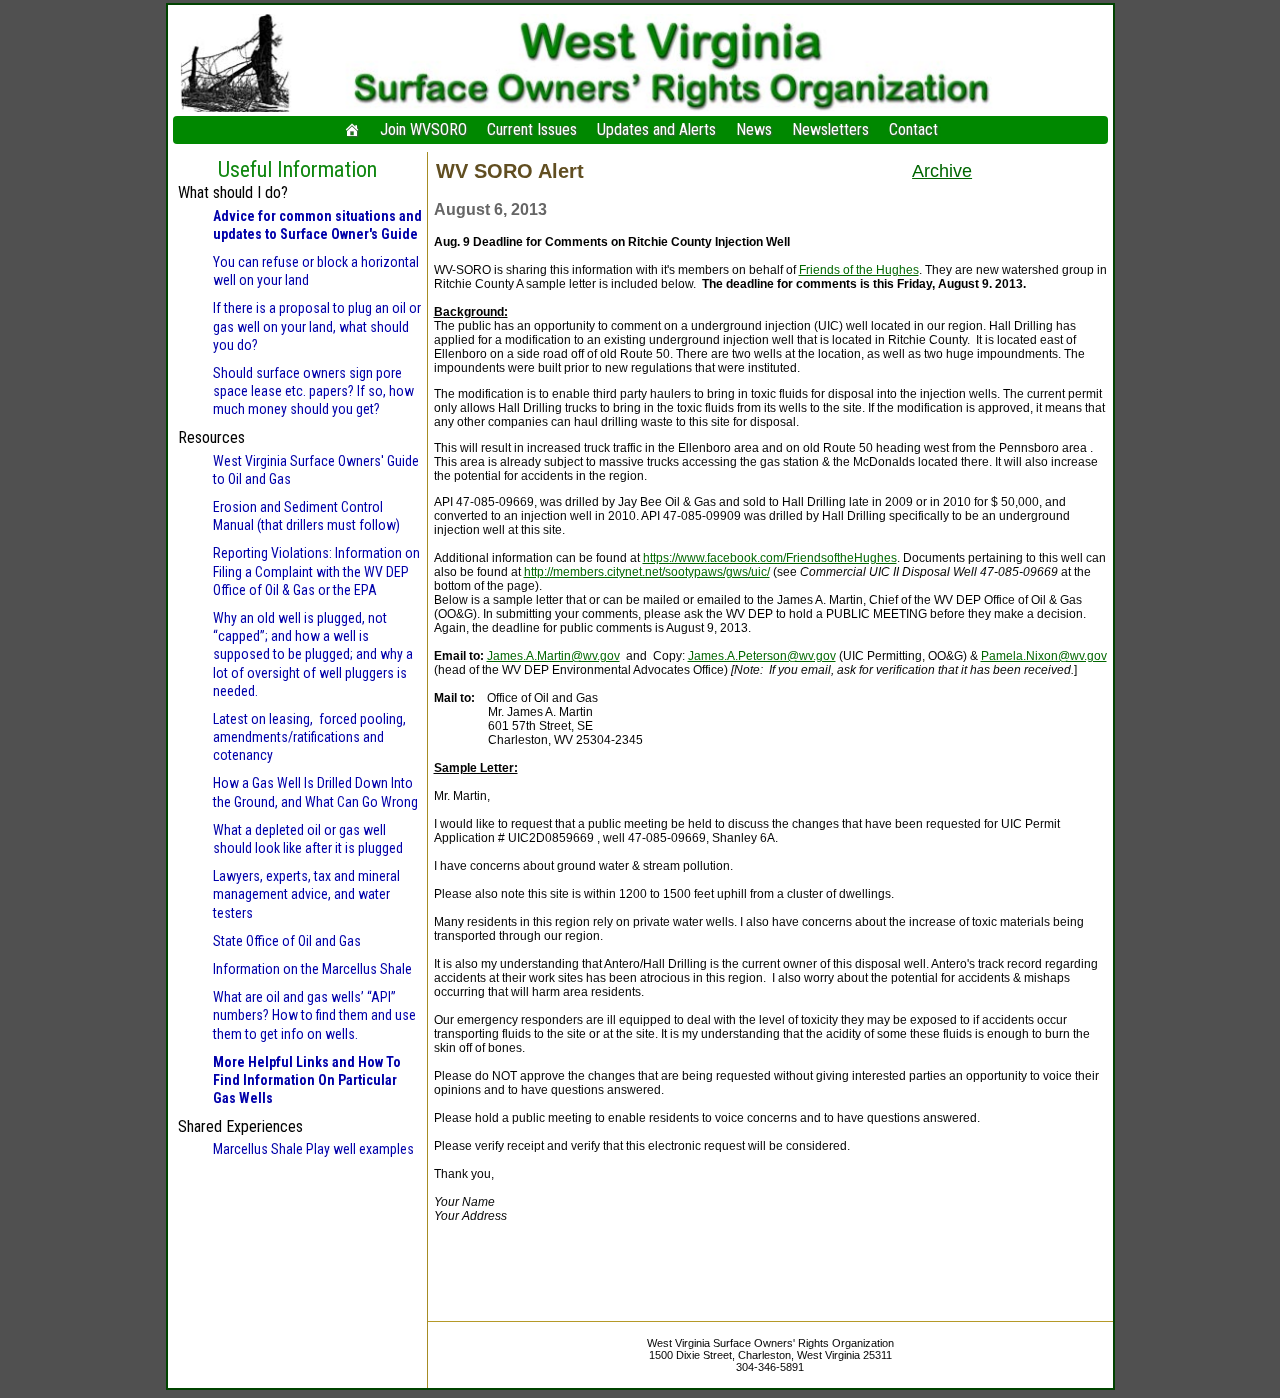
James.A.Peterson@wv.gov (762, 656)
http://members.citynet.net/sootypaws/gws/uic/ (647, 572)
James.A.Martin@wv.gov (553, 656)
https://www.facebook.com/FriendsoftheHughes (770, 558)
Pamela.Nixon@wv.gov (1044, 656)
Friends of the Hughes (859, 270)
